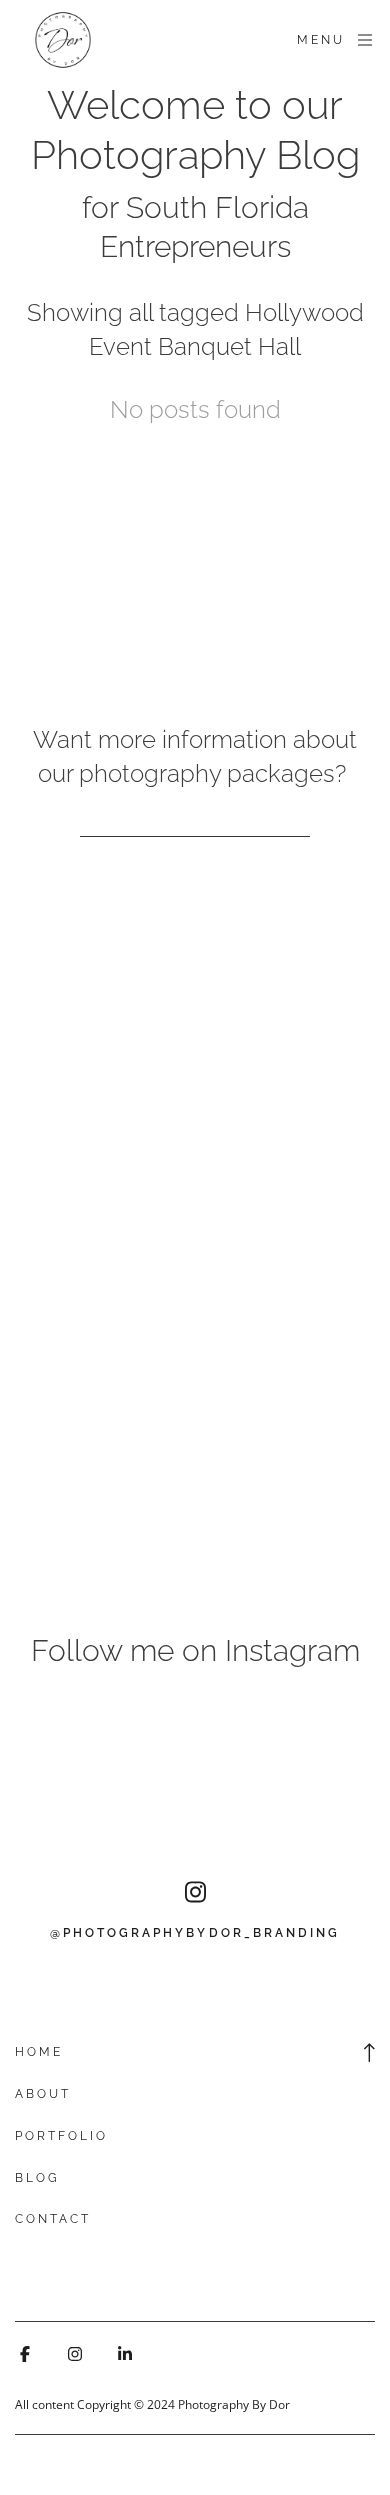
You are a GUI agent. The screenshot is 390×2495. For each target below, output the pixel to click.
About (43, 2094)
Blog (37, 2178)
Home (39, 2052)
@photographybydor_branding (194, 1933)
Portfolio (61, 2136)
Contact (53, 2219)
